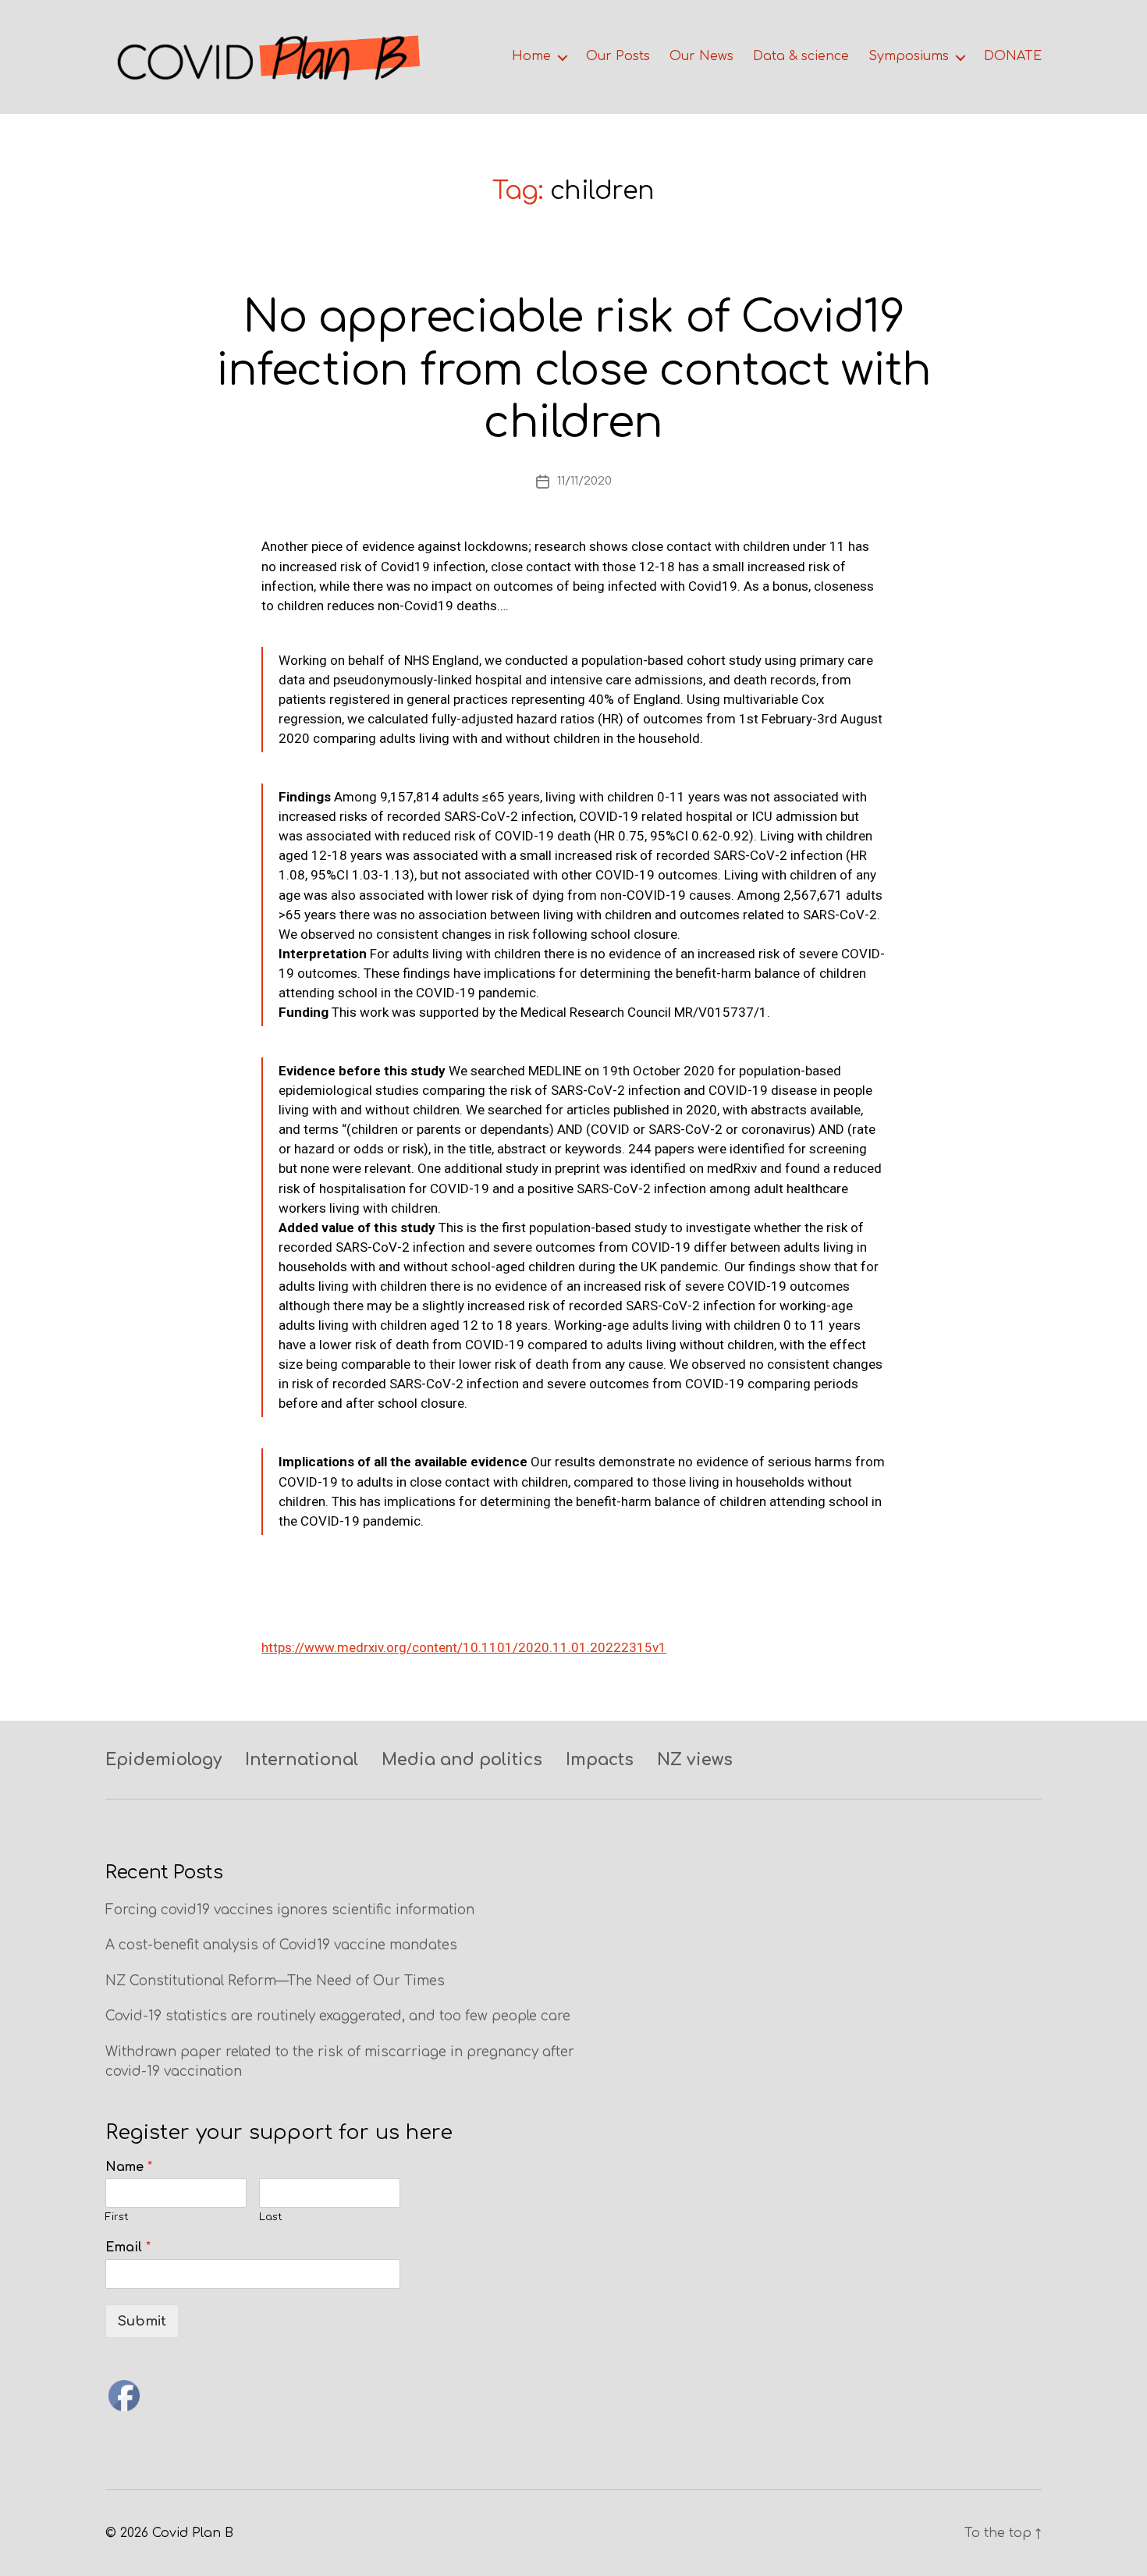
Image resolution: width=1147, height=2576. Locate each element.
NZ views (695, 1760)
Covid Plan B (193, 2533)
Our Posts (618, 56)
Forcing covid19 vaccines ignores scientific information (290, 1910)
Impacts (600, 1760)
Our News (701, 56)
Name (129, 2167)
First (117, 2217)
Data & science (801, 56)
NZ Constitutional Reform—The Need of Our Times (275, 1981)
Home (531, 56)
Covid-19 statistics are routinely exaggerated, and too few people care (338, 2016)
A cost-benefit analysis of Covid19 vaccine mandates (281, 1945)
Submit (142, 2321)
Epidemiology (163, 1760)
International (302, 1760)
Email (128, 2247)
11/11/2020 (584, 481)
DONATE (1013, 56)
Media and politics (462, 1760)
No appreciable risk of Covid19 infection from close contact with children (573, 370)
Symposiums (909, 56)
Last (271, 2217)
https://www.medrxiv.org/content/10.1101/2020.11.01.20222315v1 (464, 1647)
